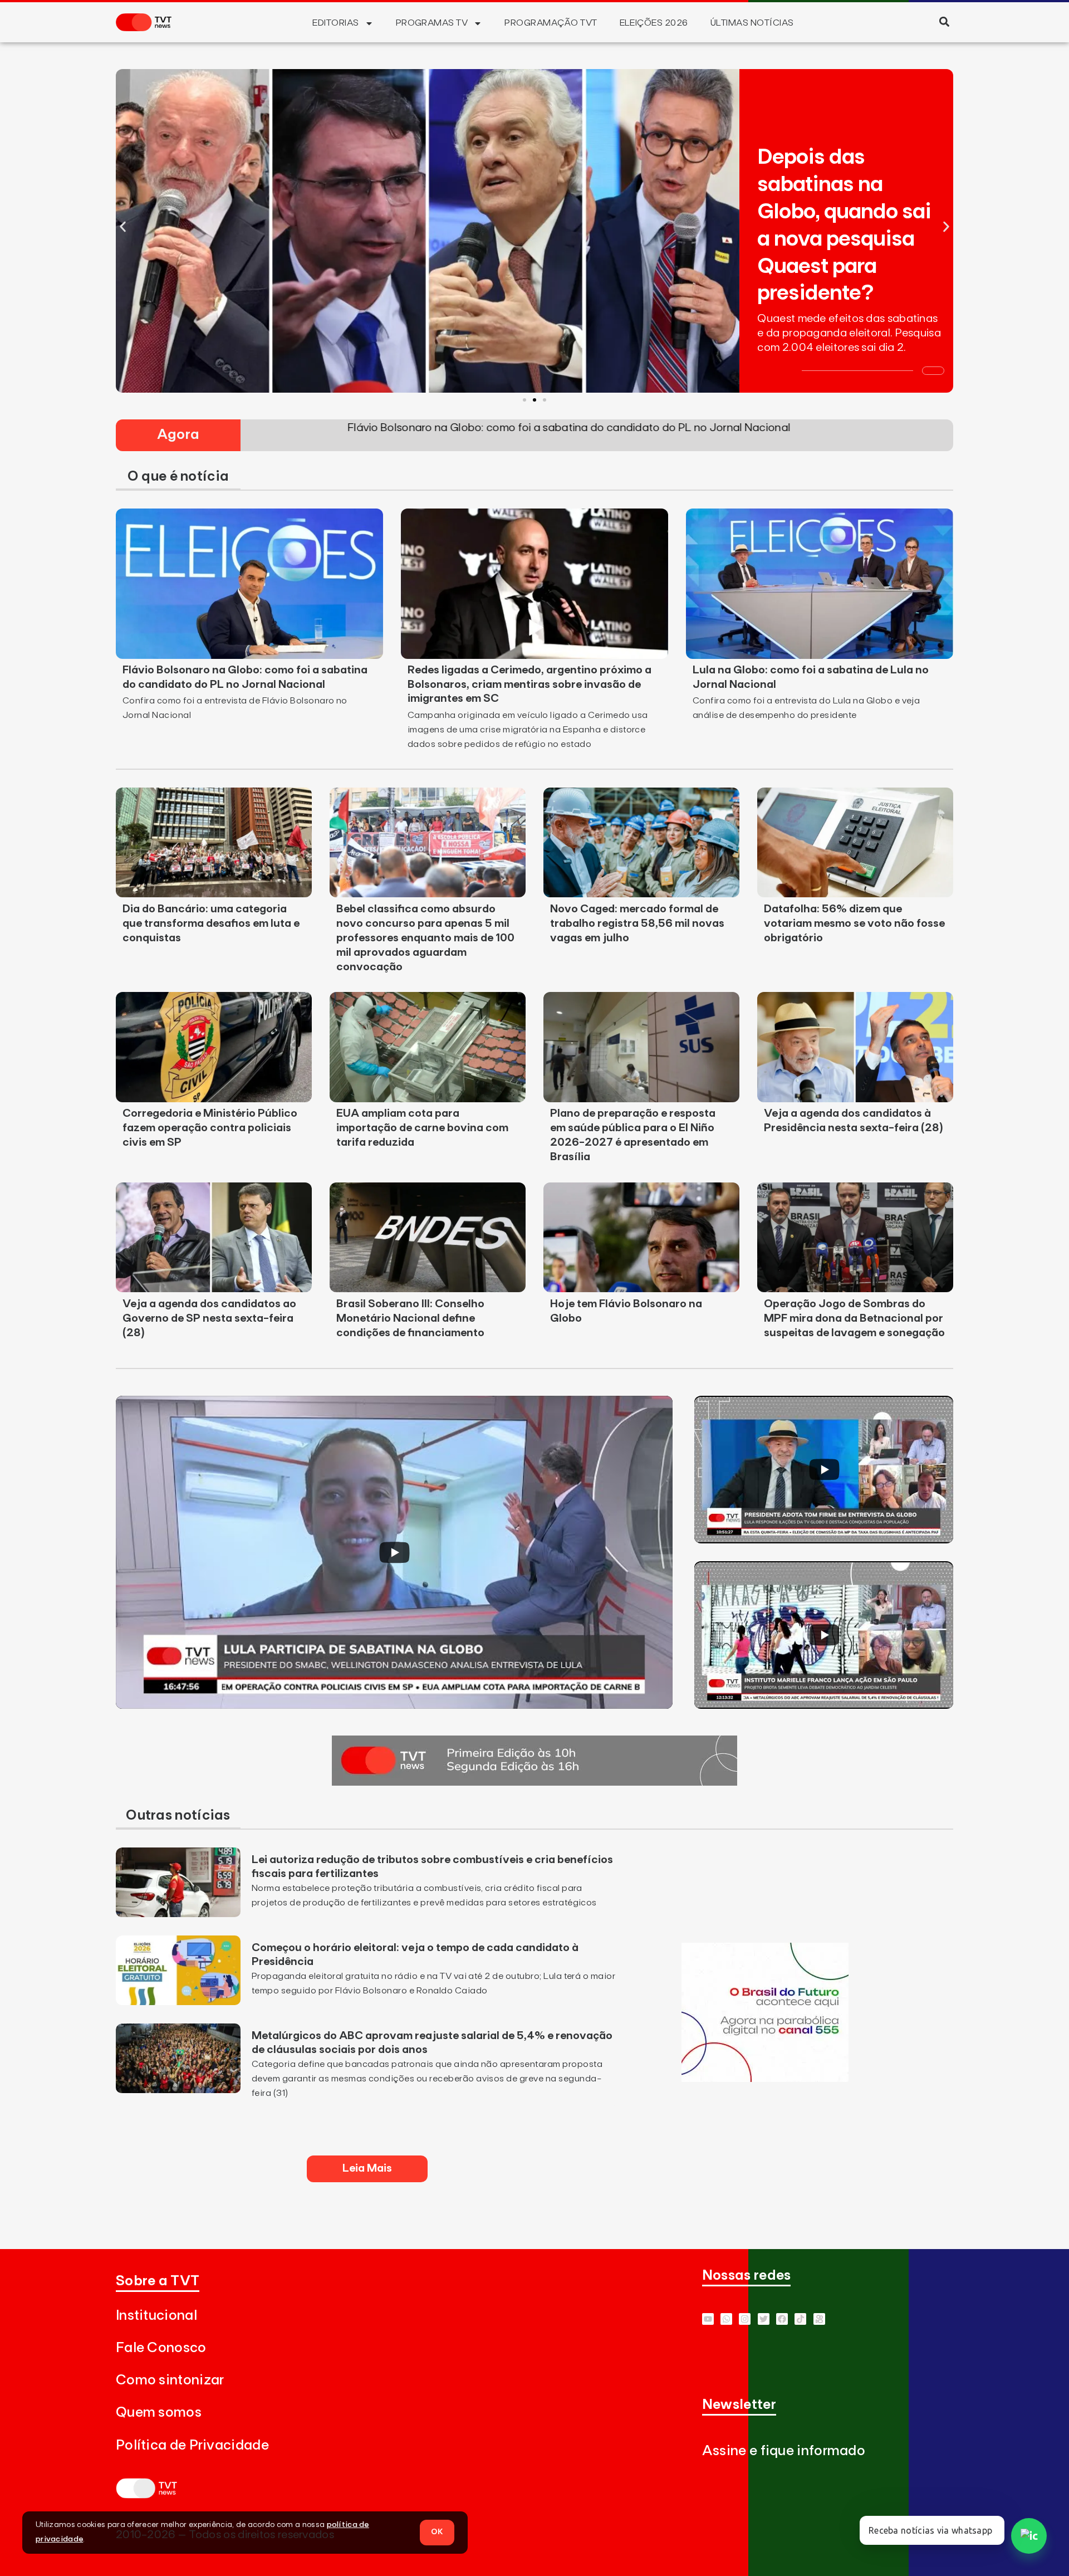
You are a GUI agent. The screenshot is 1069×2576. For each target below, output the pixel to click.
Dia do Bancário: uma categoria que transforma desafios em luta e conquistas (211, 923)
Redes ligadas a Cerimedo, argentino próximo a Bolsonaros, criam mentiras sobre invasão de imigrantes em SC (529, 685)
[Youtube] (708, 2319)
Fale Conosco (161, 2348)
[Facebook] (782, 2319)
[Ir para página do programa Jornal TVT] (534, 1782)
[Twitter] (764, 2319)
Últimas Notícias (752, 23)
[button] (944, 21)
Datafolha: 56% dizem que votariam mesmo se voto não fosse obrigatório (854, 923)
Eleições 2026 (654, 23)
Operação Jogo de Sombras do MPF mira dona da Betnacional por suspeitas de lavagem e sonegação (854, 1318)
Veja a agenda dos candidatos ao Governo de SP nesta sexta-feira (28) (209, 1318)
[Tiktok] (800, 2319)
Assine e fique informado (784, 2451)
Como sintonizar (170, 2380)
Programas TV (432, 23)
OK (437, 2532)
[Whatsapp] (726, 2319)
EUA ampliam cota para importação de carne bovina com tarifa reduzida (422, 1128)
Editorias (335, 23)
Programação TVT (551, 23)
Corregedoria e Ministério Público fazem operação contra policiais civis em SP (210, 1128)
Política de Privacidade (192, 2445)
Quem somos (159, 2413)
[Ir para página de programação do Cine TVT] (765, 2079)
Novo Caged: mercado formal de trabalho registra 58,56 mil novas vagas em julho (637, 923)
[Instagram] (745, 2319)
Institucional (156, 2316)
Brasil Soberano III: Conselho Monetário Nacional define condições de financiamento (410, 1318)
